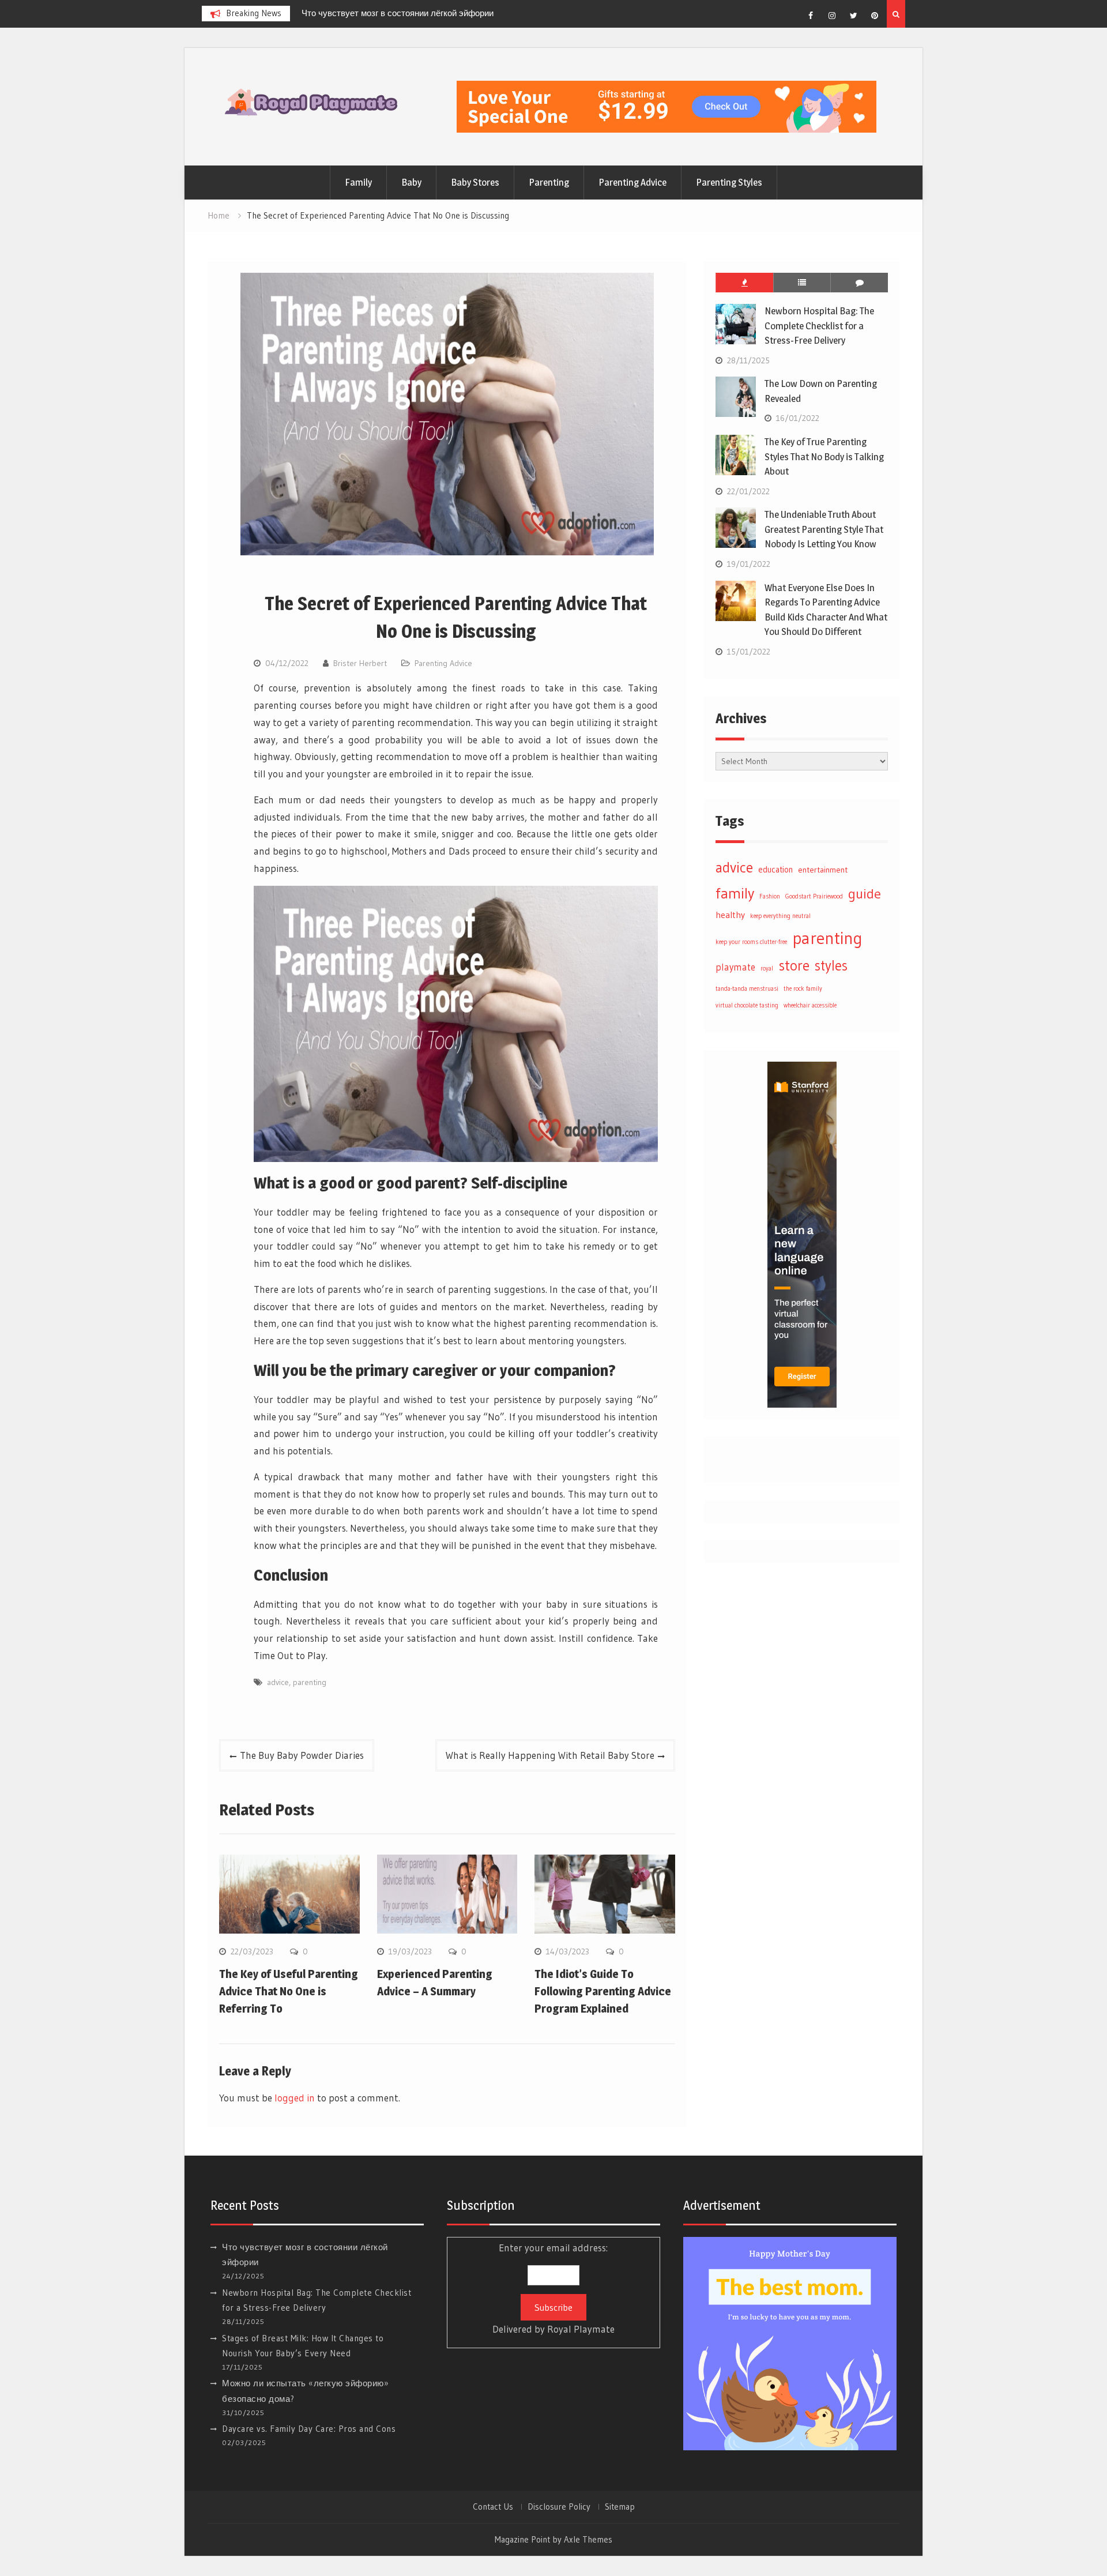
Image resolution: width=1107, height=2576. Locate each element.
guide (865, 893)
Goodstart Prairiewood (814, 896)
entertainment (823, 870)
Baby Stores (475, 182)
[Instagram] (832, 16)
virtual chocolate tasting (747, 1005)
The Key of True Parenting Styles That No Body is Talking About (824, 456)
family (735, 893)
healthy (730, 915)
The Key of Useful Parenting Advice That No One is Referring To (289, 1991)
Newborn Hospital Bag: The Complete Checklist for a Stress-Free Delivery (819, 326)
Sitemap (620, 2507)
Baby (411, 182)
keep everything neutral (780, 916)
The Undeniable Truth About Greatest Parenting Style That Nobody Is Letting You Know (824, 529)
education (775, 870)
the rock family (803, 989)
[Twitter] (853, 16)
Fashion (770, 896)
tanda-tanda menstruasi (747, 989)
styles (831, 965)
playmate (735, 967)
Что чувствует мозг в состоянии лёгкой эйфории (398, 13)
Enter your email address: (553, 2288)
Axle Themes (588, 2539)
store (794, 965)
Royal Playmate (581, 2329)
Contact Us (493, 2507)
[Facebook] (811, 16)
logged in (295, 2098)
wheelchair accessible (810, 1005)
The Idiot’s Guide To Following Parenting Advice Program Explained (603, 1991)
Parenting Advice (632, 182)
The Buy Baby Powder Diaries (302, 1755)
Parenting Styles (729, 182)
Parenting (549, 182)
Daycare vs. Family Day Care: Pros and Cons (309, 2429)
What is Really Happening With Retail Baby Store (550, 1755)
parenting (310, 1682)
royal (767, 969)
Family (358, 182)
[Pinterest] (875, 16)
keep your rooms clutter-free (751, 942)
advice (278, 1682)
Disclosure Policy (559, 2507)
